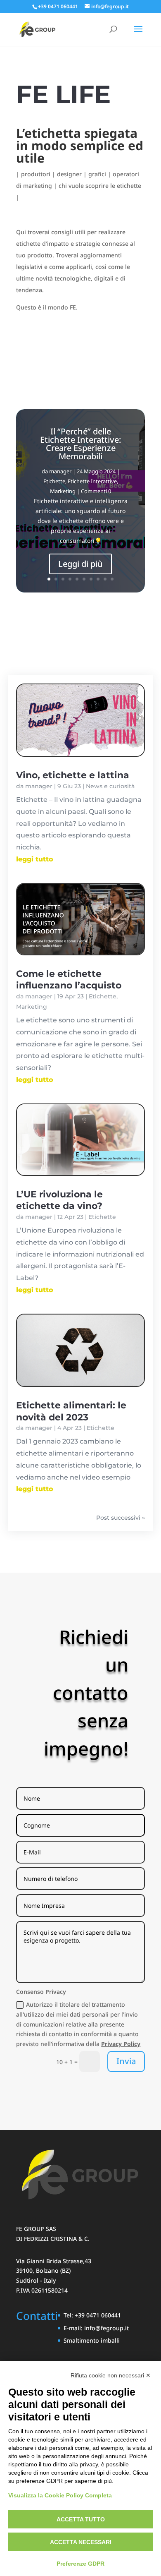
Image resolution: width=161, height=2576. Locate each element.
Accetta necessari (81, 2542)
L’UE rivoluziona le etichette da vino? (59, 1200)
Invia (126, 2061)
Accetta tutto (81, 2519)
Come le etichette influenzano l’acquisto (69, 980)
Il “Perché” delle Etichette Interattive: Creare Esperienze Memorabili (80, 444)
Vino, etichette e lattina (73, 775)
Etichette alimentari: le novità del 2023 (71, 1411)
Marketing (63, 491)
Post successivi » (121, 1518)
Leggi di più (80, 564)
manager (60, 471)
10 (112, 579)
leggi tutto (35, 859)
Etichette (54, 481)
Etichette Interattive (92, 481)
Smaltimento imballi (92, 2340)
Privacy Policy (121, 2044)
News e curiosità (110, 786)
